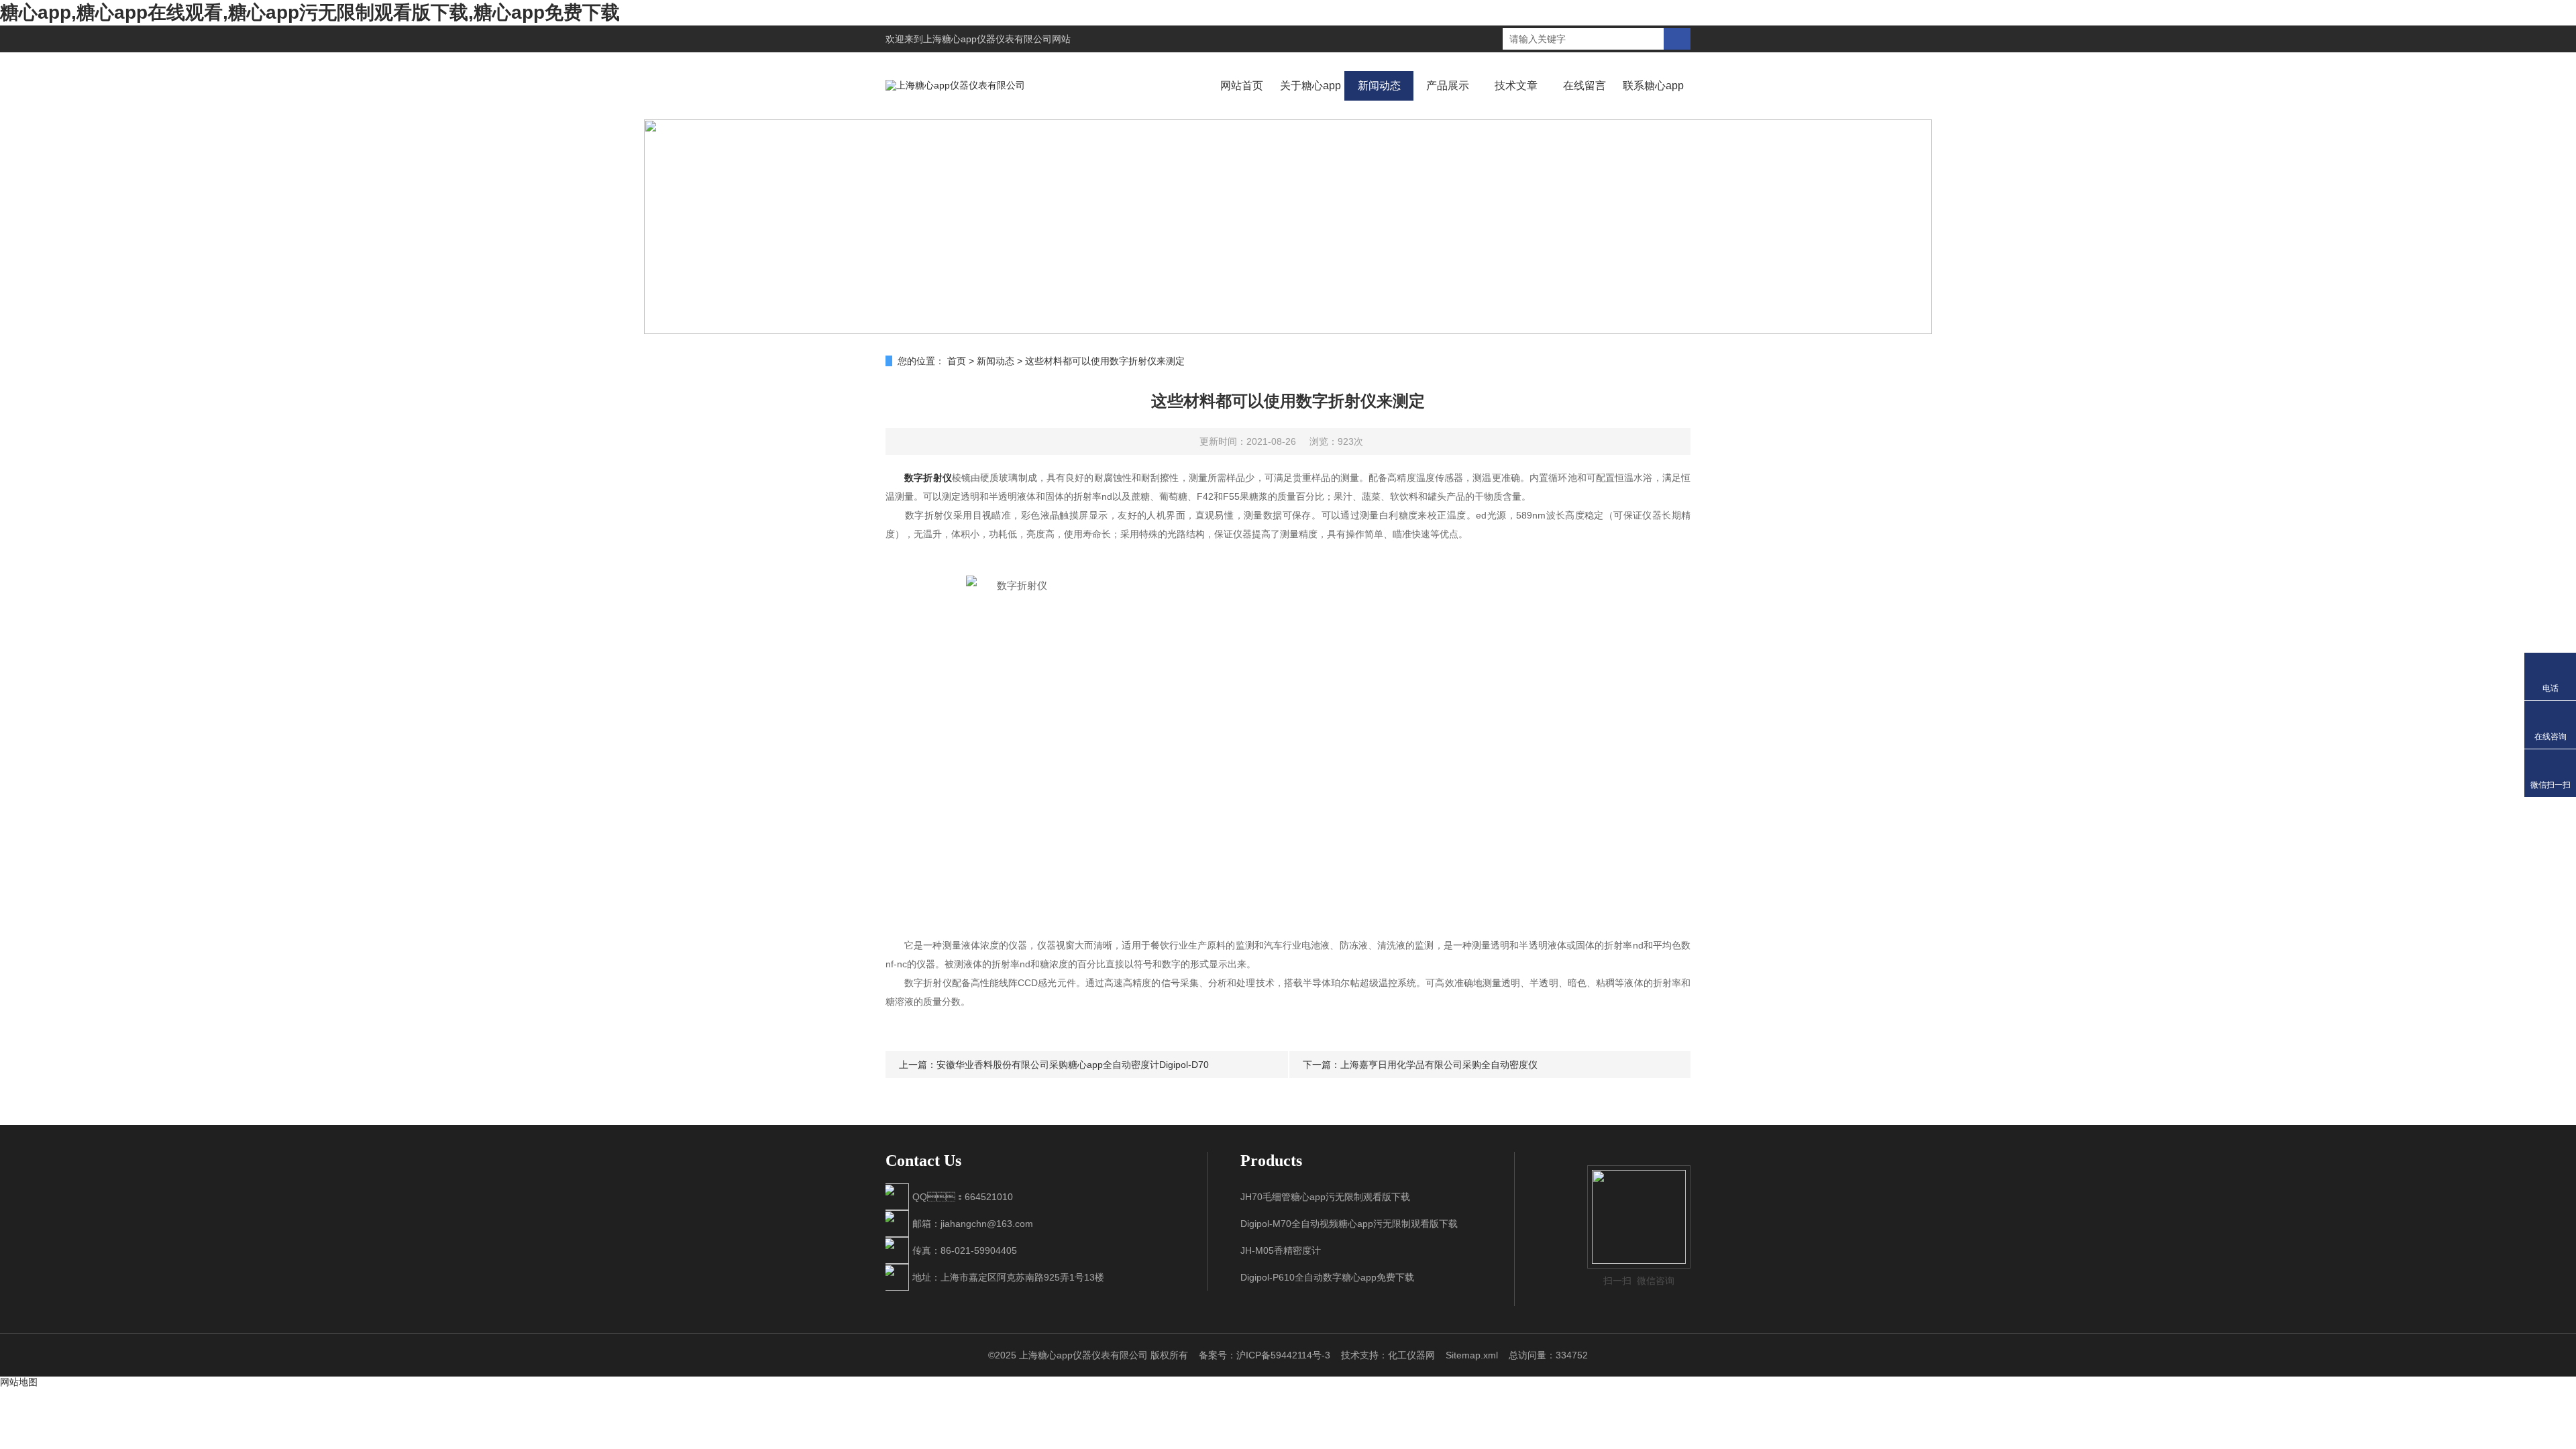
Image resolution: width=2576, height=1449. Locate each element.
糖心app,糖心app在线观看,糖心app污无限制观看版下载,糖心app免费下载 (310, 12)
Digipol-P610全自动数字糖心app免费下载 (1327, 1277)
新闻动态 (1379, 86)
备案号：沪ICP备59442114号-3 (1265, 1355)
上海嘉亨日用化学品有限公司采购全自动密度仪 (1439, 1065)
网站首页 (1242, 86)
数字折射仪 (928, 478)
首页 (957, 361)
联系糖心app (1653, 86)
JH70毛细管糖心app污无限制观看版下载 (1325, 1197)
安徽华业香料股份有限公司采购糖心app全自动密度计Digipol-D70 (1073, 1065)
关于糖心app (1310, 86)
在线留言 (1585, 86)
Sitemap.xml (1472, 1355)
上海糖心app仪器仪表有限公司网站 (997, 39)
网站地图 (19, 1382)
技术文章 (1516, 86)
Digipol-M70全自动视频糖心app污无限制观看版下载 (1349, 1224)
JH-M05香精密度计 (1281, 1250)
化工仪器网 (1411, 1355)
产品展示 (1448, 86)
